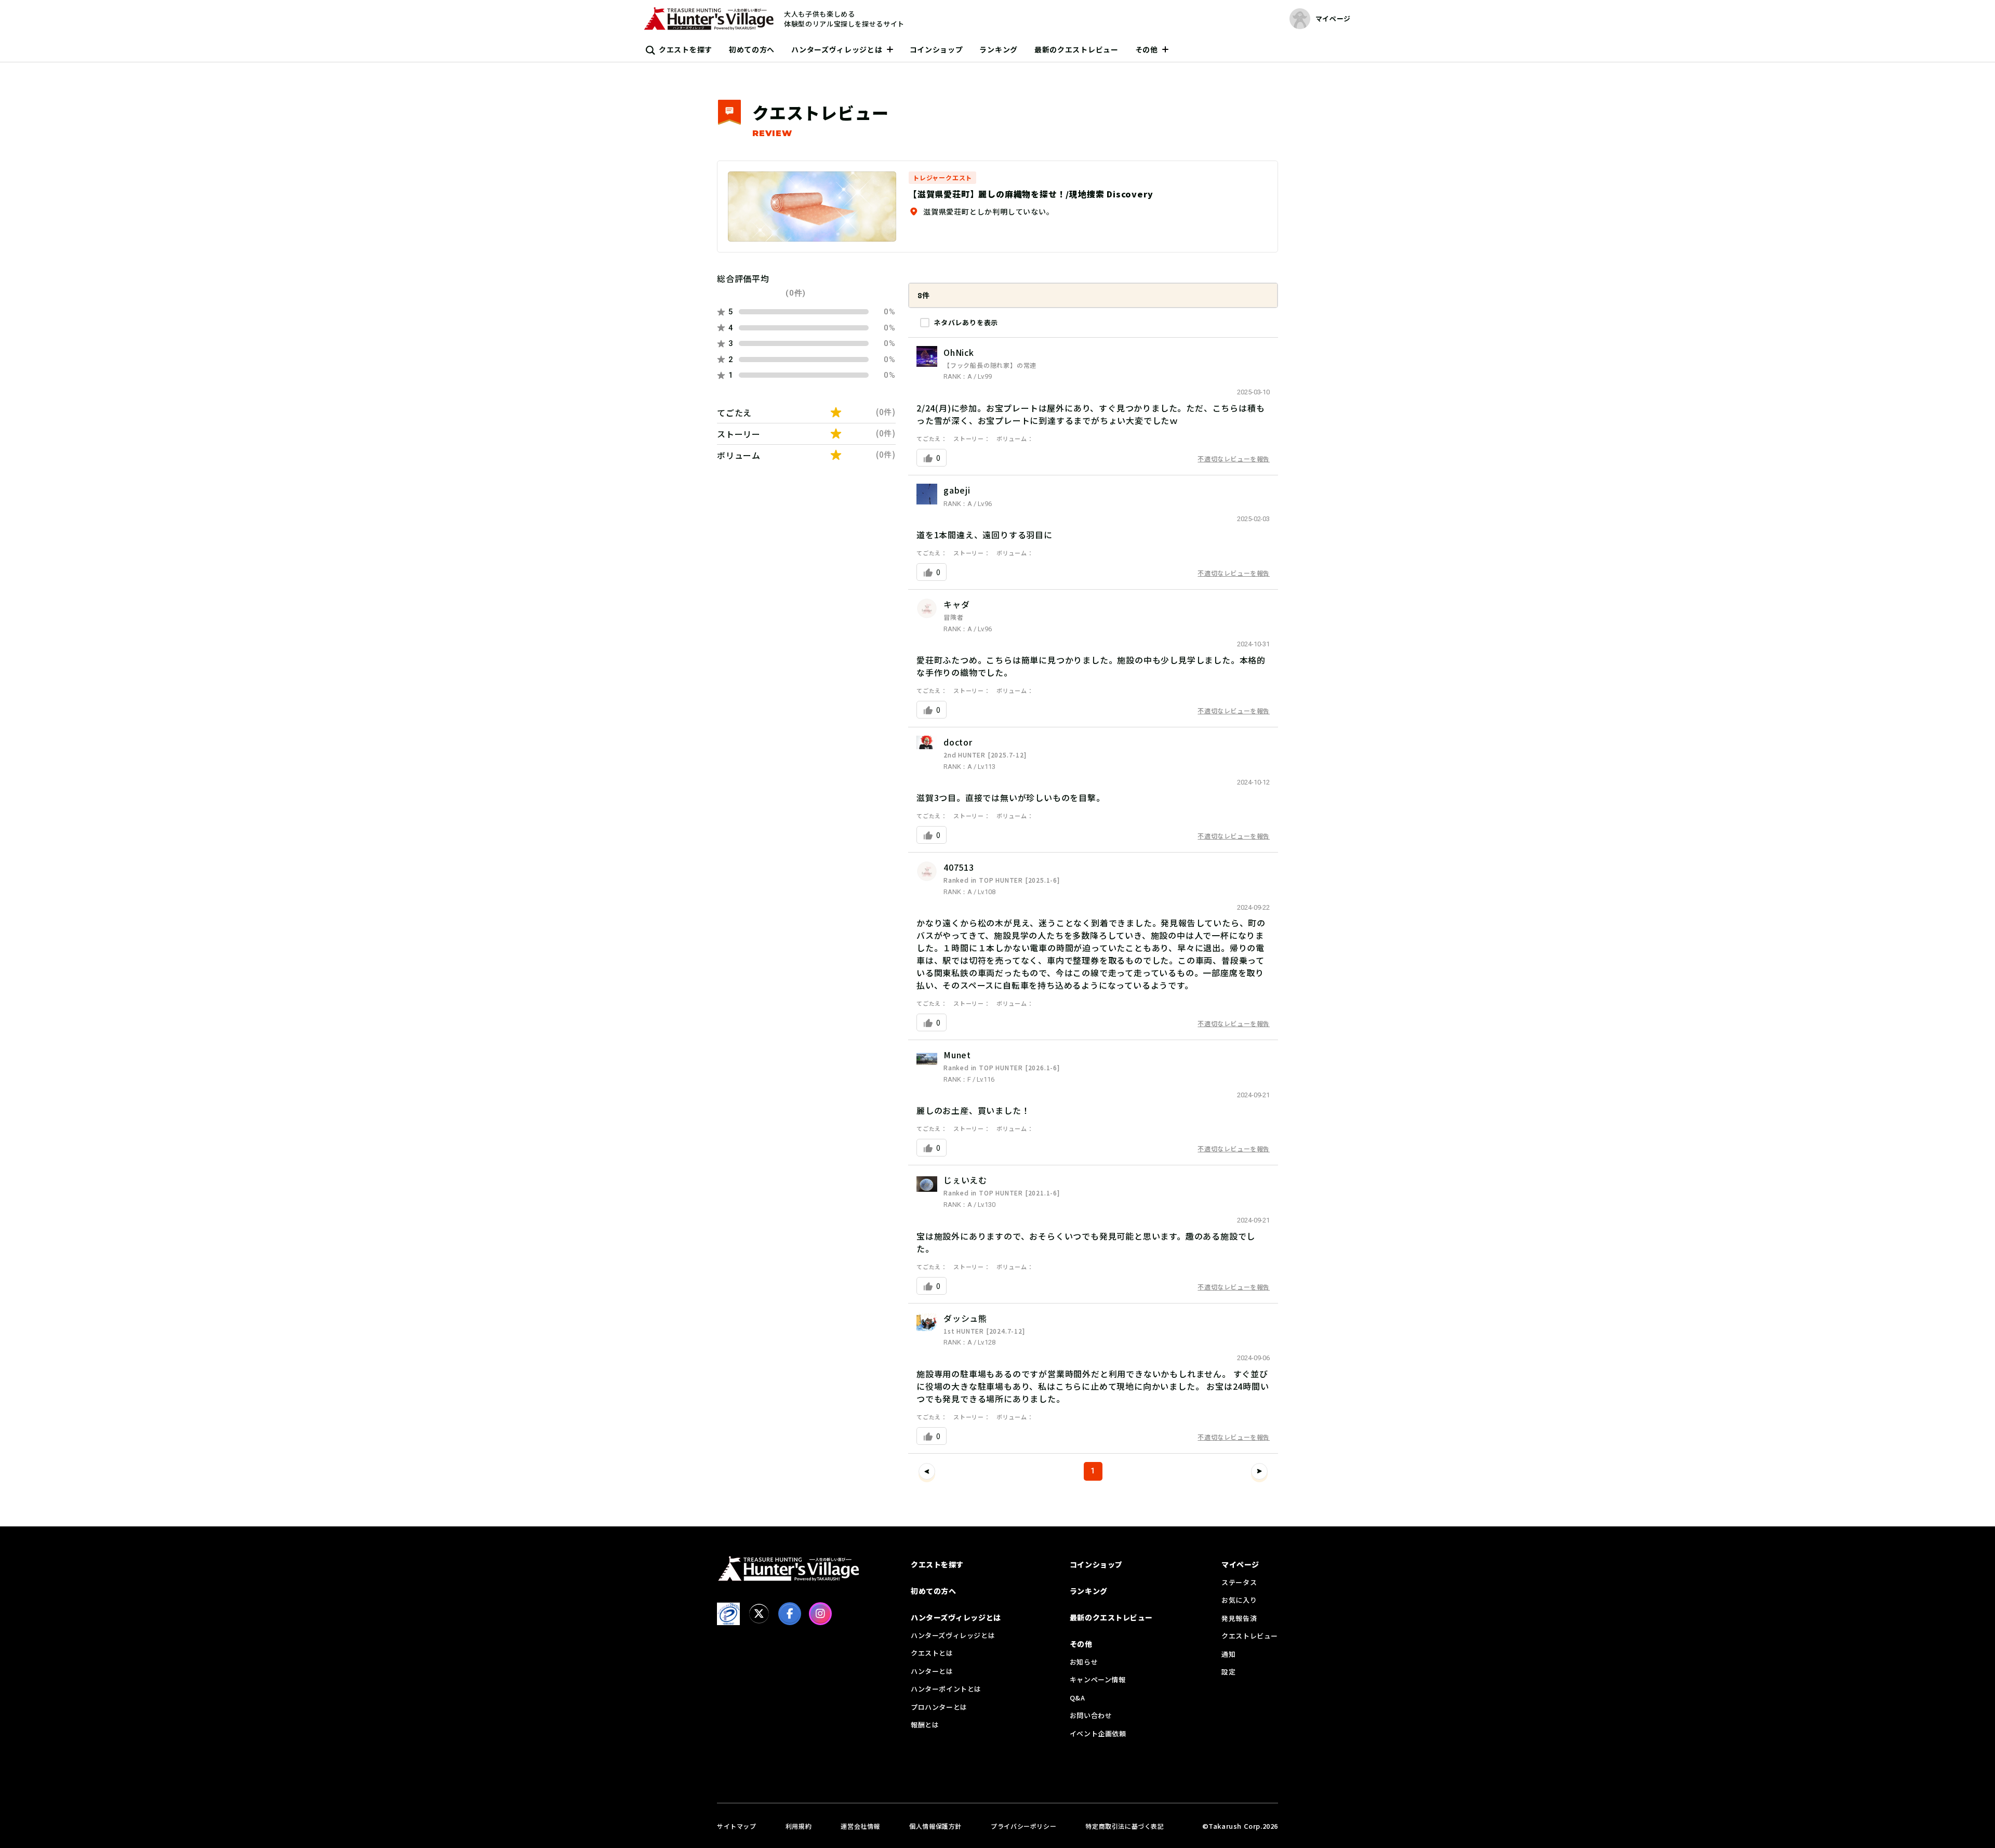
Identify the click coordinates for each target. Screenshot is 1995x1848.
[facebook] (790, 1614)
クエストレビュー (1250, 1636)
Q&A (1078, 1698)
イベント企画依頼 (1098, 1733)
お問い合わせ (1091, 1715)
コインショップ (936, 49)
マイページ (1240, 1564)
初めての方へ (752, 49)
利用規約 (799, 1826)
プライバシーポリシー (1023, 1826)
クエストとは (932, 1653)
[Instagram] (820, 1614)
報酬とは (925, 1725)
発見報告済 (1239, 1618)
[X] (759, 1614)
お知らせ (1084, 1662)
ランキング (999, 49)
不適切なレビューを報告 (1234, 458)
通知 (1228, 1654)
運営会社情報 (860, 1826)
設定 (1228, 1672)
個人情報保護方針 (935, 1826)
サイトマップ (737, 1826)
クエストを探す (686, 49)
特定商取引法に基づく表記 (1125, 1826)
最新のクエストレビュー (1076, 49)
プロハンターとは (939, 1707)
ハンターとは (932, 1671)
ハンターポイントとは (946, 1689)
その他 (1147, 49)
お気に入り (1239, 1600)
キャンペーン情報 (1098, 1679)
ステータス (1239, 1582)
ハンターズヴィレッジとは (837, 49)
